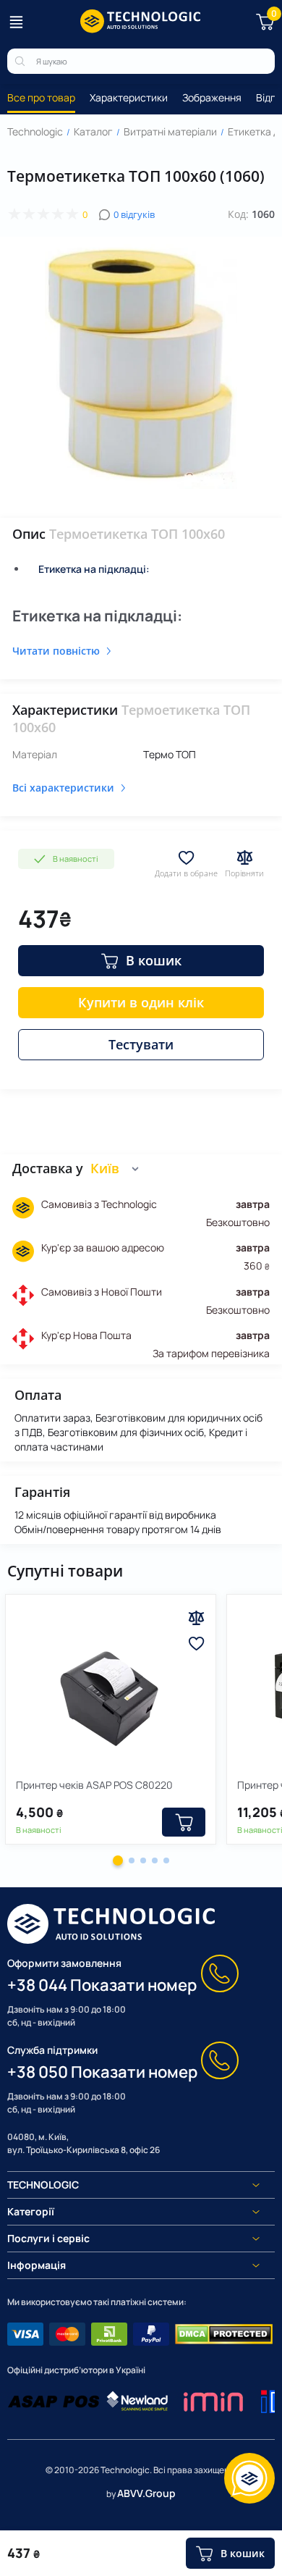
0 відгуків (134, 214)
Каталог (93, 131)
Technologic (35, 131)
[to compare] (196, 1618)
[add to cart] (184, 1822)
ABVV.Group (146, 2493)
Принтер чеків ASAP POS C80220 (94, 1785)
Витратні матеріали (170, 131)
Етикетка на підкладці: (94, 569)
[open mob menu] (16, 22)
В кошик (154, 960)
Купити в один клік (141, 1002)
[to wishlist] (196, 1644)
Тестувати (141, 1044)
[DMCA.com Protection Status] (224, 2334)
